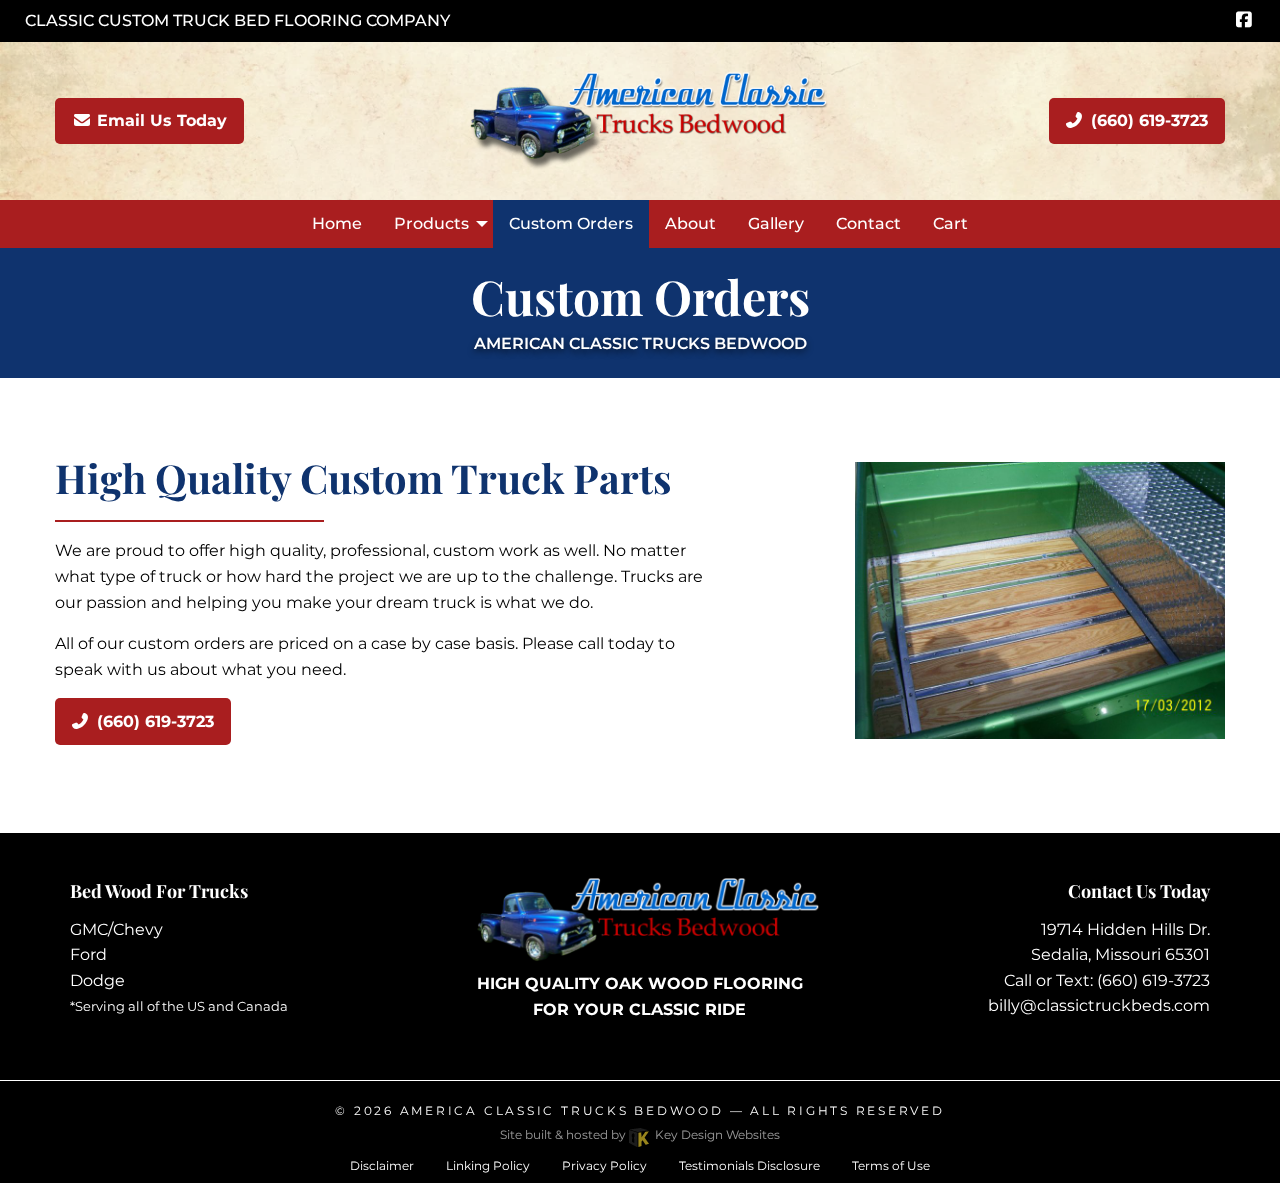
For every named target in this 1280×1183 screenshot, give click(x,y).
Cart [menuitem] (950, 223)
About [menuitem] (690, 223)
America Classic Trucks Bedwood (562, 1110)
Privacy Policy (604, 1165)
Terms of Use (891, 1165)
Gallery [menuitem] (776, 223)
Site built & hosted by (640, 1134)
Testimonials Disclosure (749, 1165)
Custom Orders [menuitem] (571, 223)
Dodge (97, 980)
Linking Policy (488, 1165)
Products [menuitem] (431, 223)
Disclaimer (382, 1165)
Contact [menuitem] (868, 223)
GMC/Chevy (116, 929)
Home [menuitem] (337, 223)
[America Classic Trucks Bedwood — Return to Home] (640, 119)
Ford (88, 954)
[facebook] (1243, 20)
